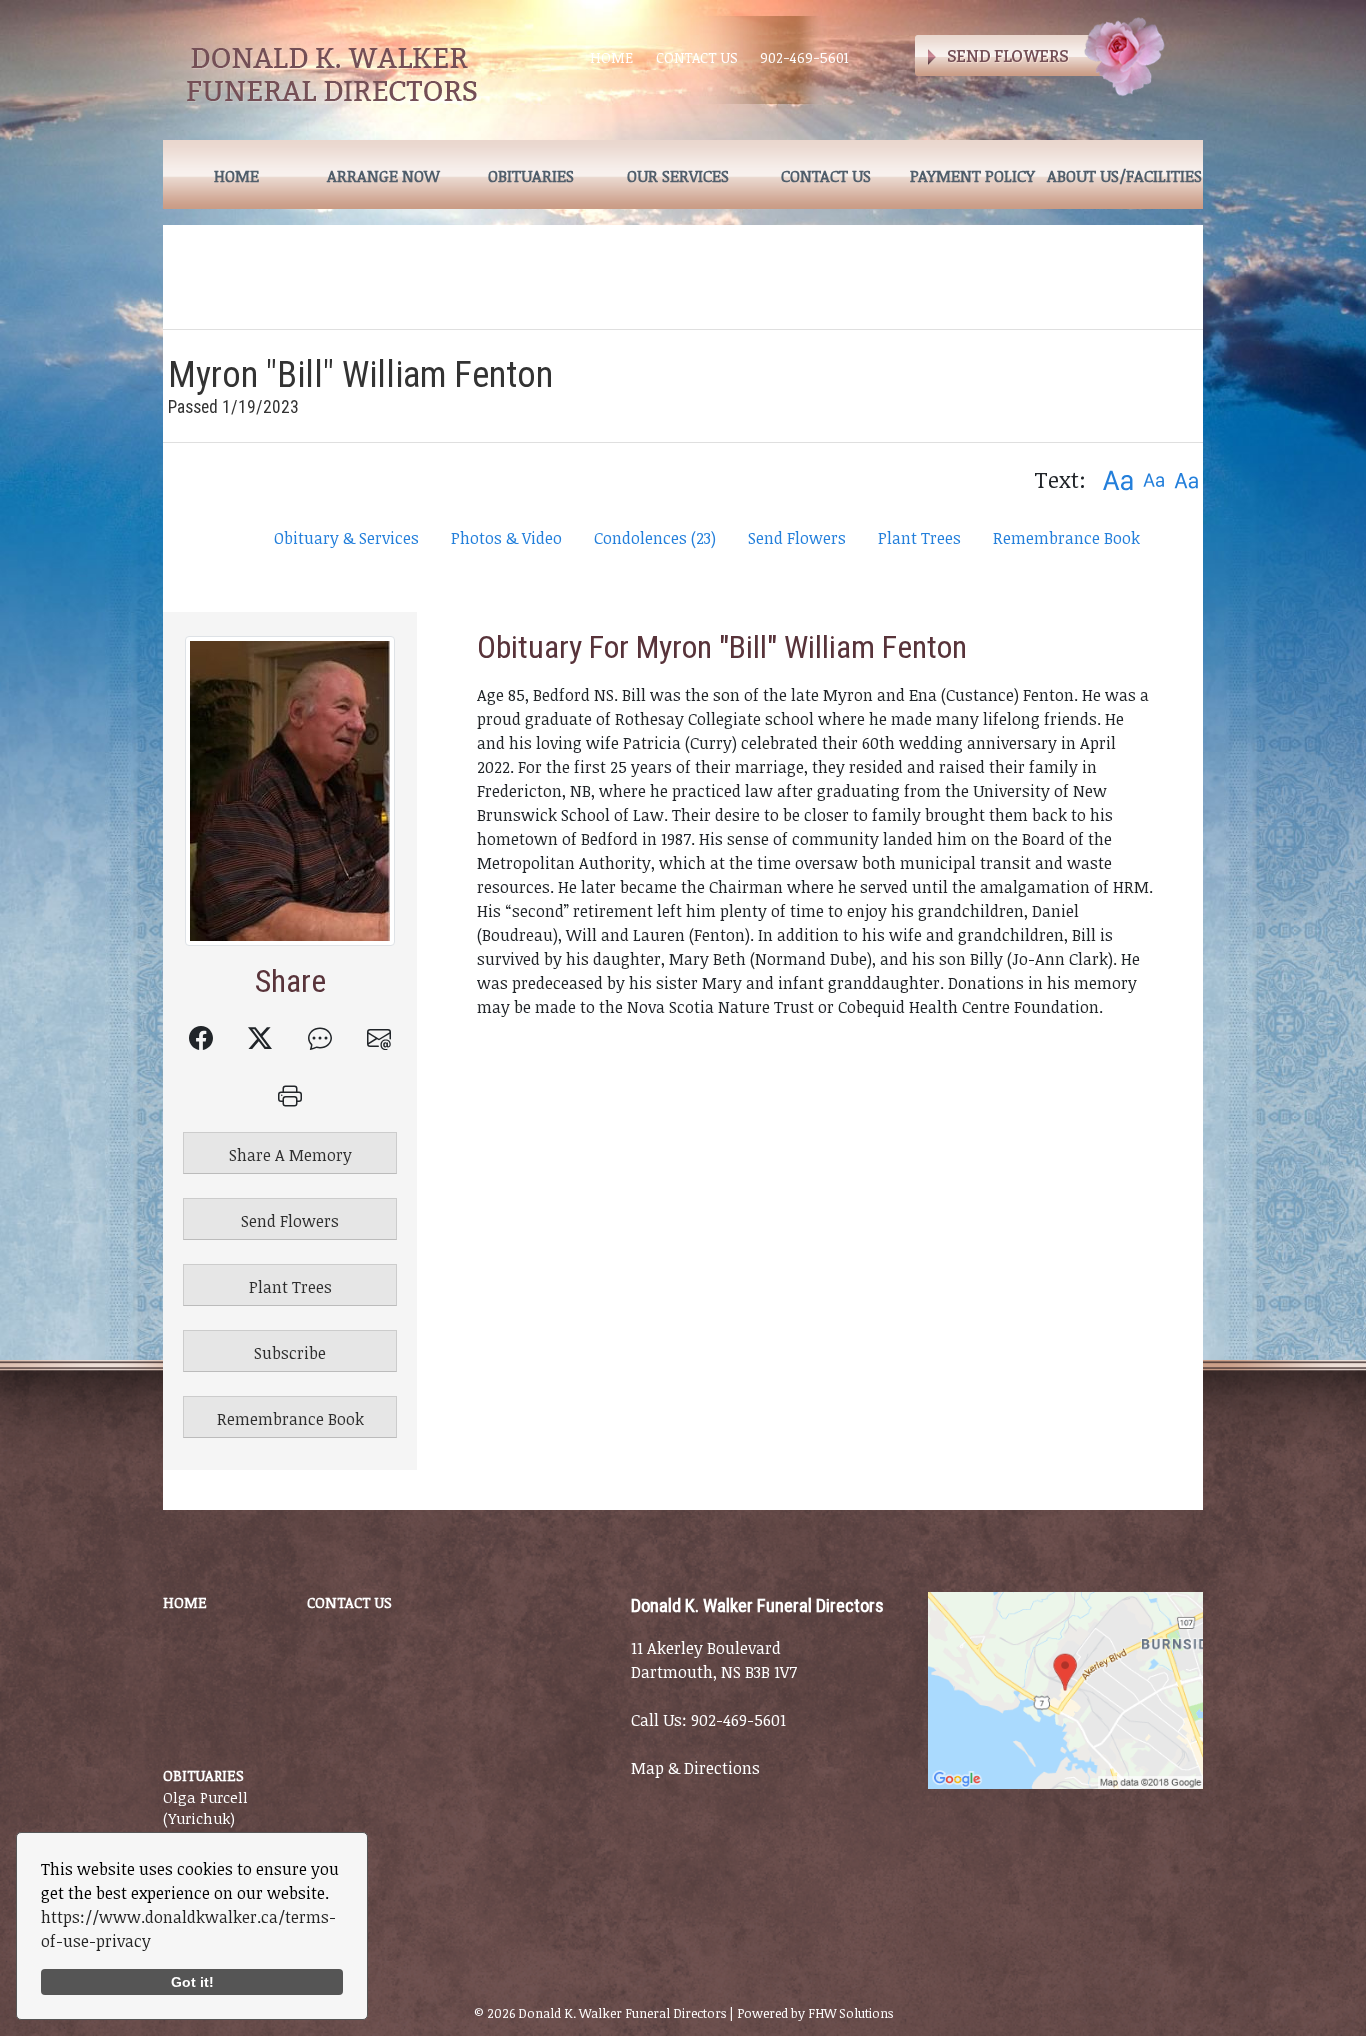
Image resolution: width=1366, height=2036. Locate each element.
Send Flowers (797, 538)
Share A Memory (290, 1155)
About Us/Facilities (1124, 176)
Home (611, 57)
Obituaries (531, 176)
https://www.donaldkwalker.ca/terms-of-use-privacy (188, 1929)
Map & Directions (695, 1768)
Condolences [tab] (655, 538)
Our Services (678, 176)
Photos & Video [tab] (506, 538)
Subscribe (290, 1353)
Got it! (192, 1982)
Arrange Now (383, 176)
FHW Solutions (850, 2013)
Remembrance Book (1066, 538)
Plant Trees (919, 538)
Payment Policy (972, 176)
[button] (1117, 479)
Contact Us (697, 57)
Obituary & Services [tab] (346, 538)
